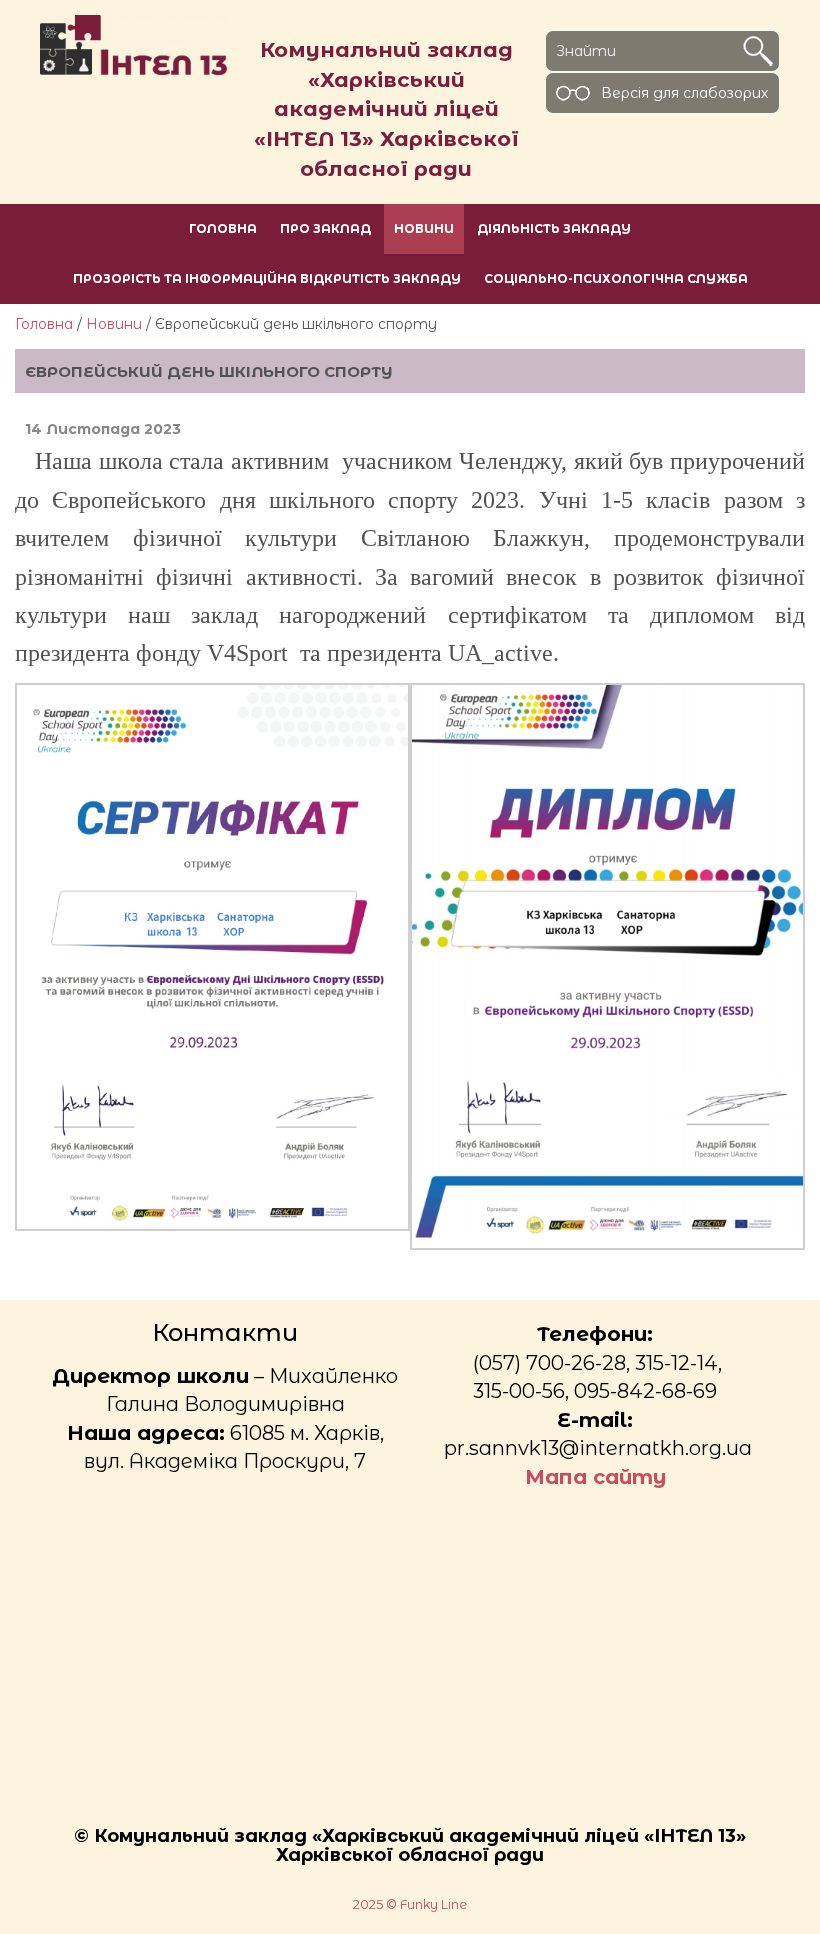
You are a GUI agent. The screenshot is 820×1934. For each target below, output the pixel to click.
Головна (44, 324)
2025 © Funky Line (410, 1904)
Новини (114, 324)
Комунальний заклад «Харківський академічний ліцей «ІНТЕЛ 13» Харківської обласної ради (386, 109)
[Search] (758, 51)
